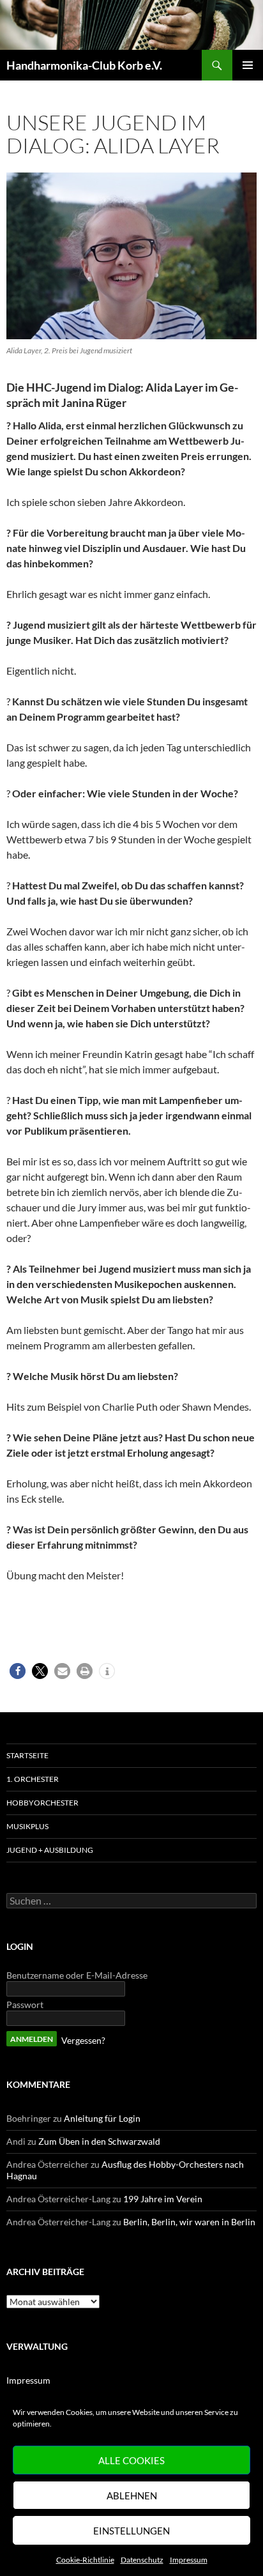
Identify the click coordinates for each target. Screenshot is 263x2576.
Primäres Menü (248, 65)
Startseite (27, 1755)
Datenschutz (142, 2560)
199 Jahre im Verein (163, 2199)
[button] (18, 1671)
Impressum (189, 2560)
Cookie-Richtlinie (85, 2560)
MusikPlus (27, 1826)
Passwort (25, 2005)
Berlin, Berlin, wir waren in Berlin (189, 2222)
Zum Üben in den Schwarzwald (99, 2141)
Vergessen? (83, 2040)
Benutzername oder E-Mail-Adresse (77, 1975)
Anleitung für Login (102, 2118)
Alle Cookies (131, 2460)
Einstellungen (131, 2531)
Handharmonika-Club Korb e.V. (84, 65)
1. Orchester (33, 1779)
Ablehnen (132, 2495)
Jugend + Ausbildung (50, 1850)
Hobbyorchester (42, 1803)
